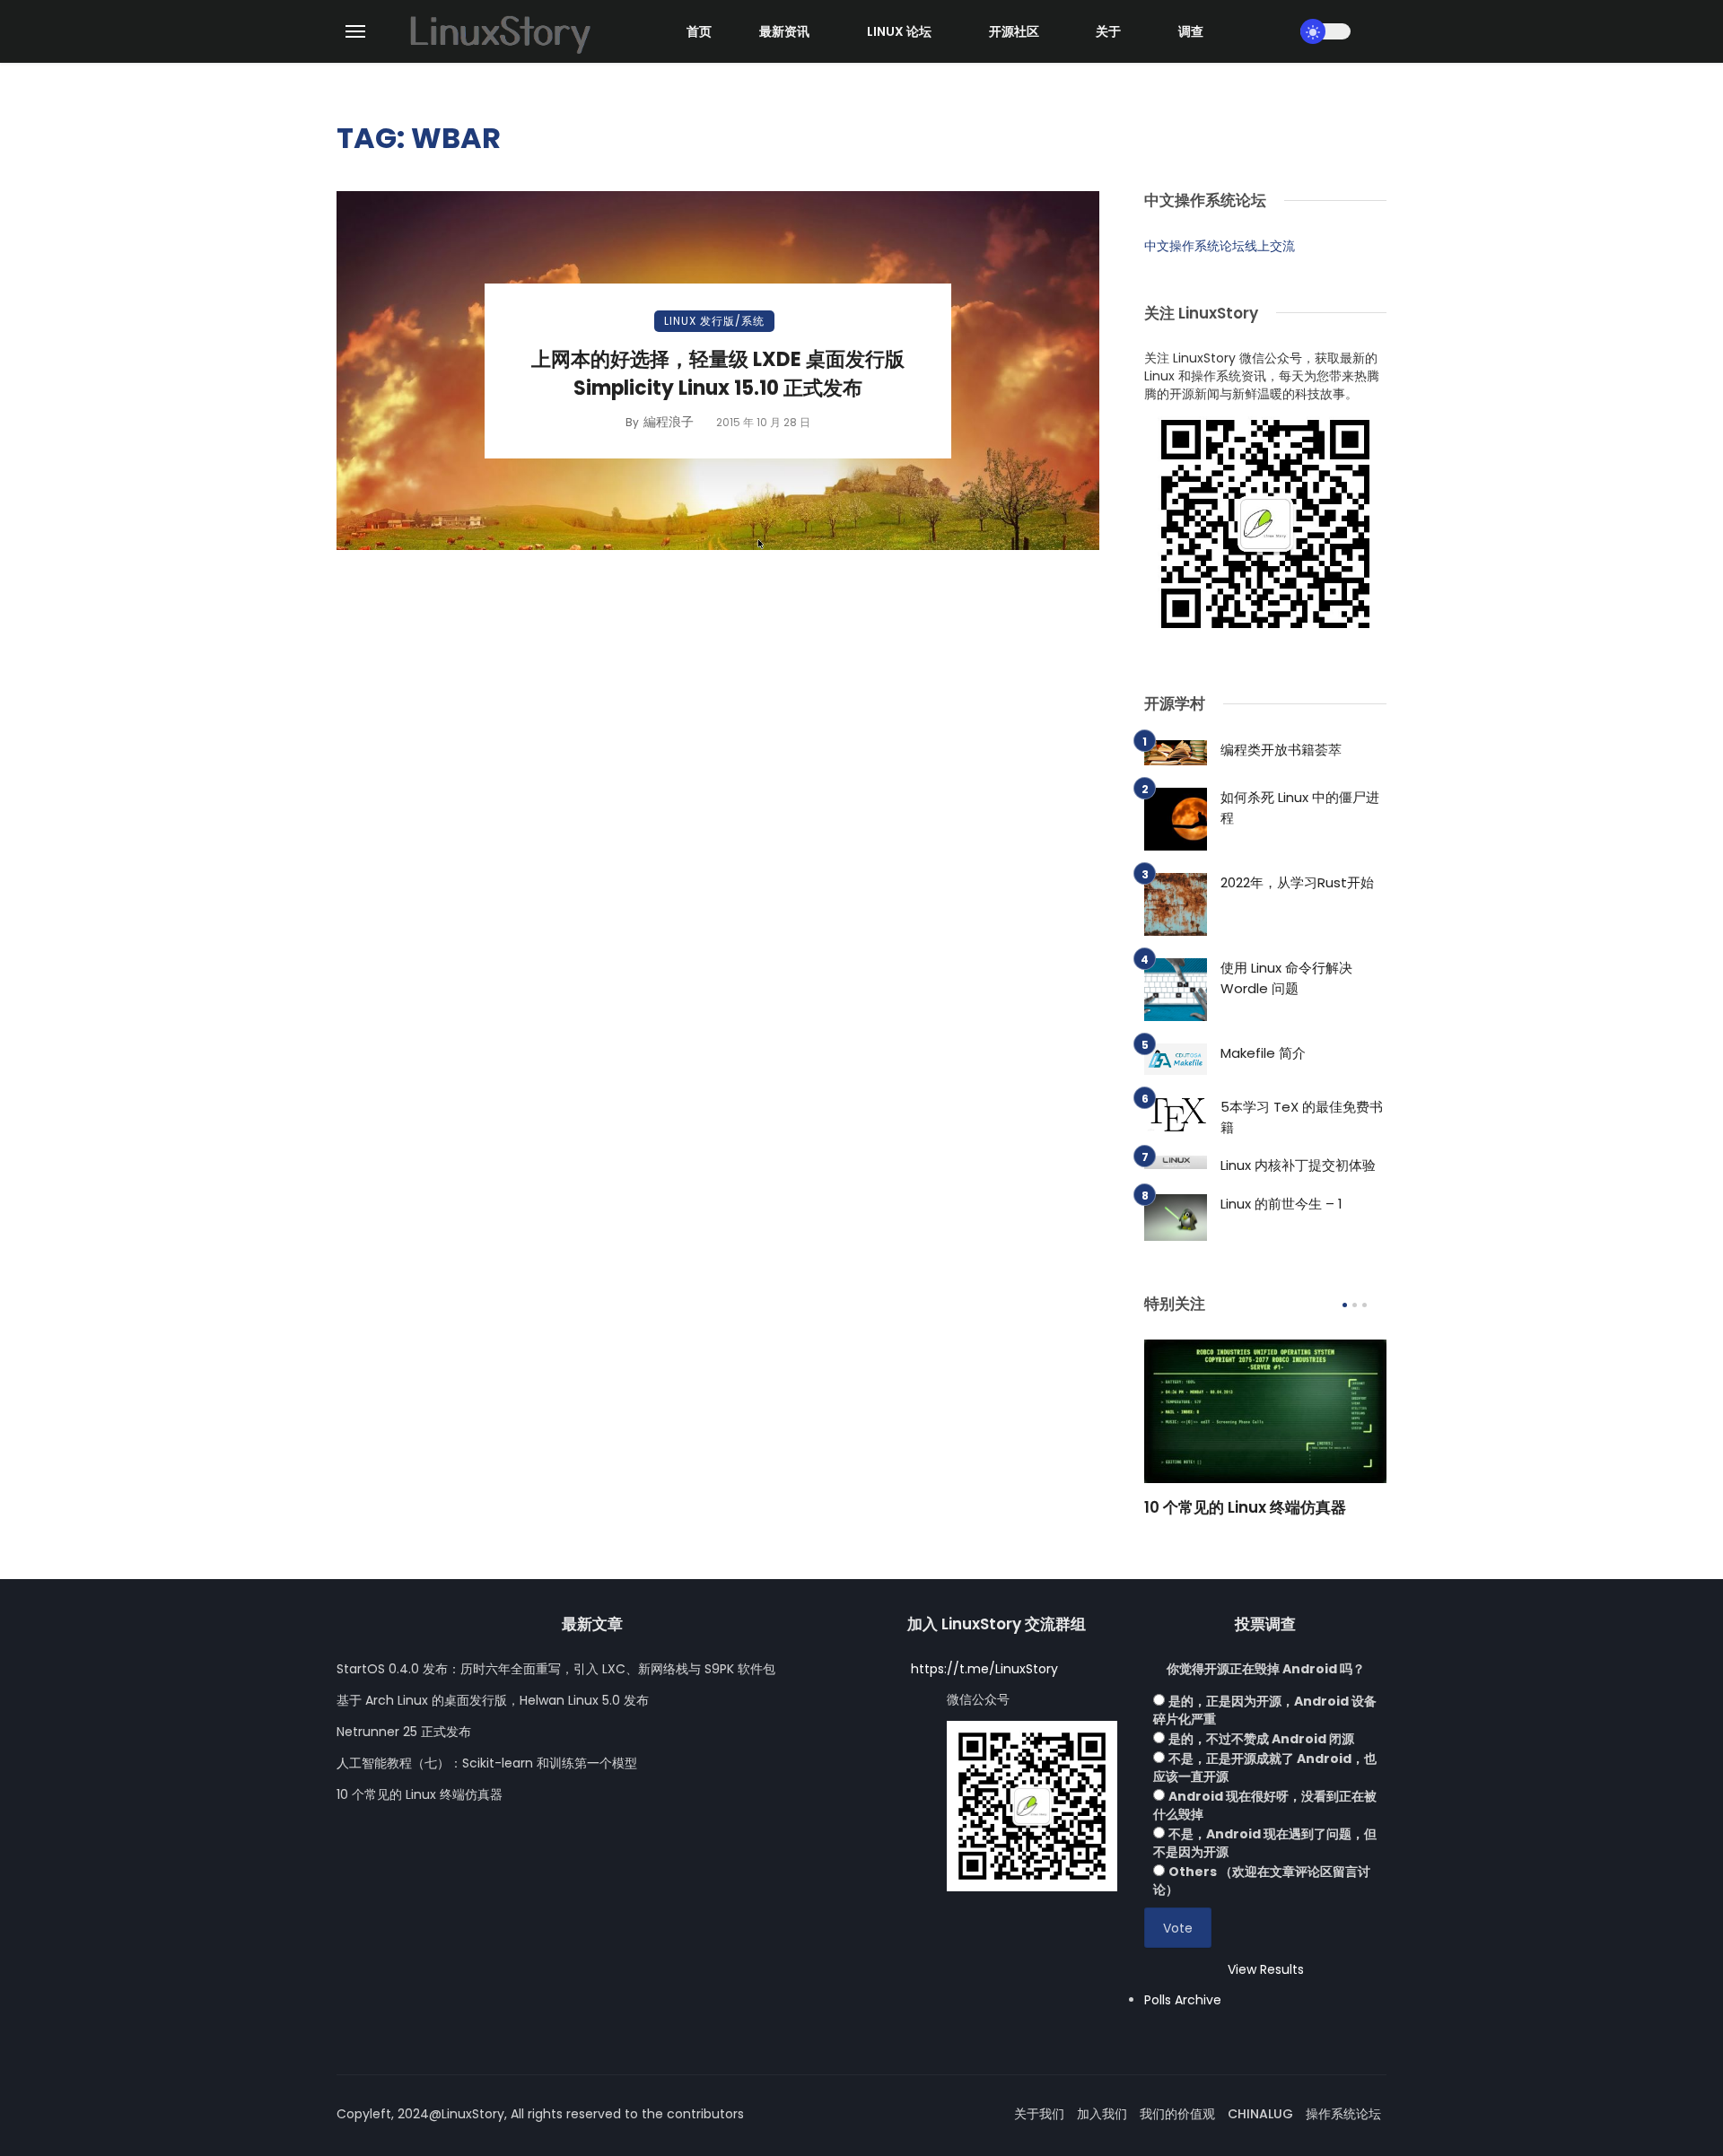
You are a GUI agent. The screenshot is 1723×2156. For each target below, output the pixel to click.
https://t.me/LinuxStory (984, 1669)
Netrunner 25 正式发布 (404, 1732)
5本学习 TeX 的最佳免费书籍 (1302, 1117)
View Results (1266, 1969)
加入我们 (1102, 2114)
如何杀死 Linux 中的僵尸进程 (1300, 807)
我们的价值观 (1177, 2114)
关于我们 (1039, 2114)
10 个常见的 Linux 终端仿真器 (1245, 1507)
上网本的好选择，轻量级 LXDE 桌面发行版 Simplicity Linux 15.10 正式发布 (718, 374)
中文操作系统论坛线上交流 (1220, 246)
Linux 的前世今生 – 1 (1281, 1204)
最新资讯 (784, 31)
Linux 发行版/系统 (714, 321)
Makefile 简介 (1263, 1053)
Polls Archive (1183, 2000)
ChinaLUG (1260, 2114)
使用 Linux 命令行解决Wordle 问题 (1286, 978)
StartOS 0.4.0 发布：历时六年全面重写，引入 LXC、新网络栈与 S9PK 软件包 (556, 1669)
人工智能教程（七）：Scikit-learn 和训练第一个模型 (487, 1763)
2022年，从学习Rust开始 (1297, 882)
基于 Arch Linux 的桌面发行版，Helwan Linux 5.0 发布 (493, 1700)
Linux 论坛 (899, 31)
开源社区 (1014, 31)
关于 (1108, 31)
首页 (699, 31)
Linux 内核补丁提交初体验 (1298, 1165)
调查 (1191, 31)
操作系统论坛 (1343, 2114)
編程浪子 (669, 422)
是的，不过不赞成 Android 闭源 (1261, 1739)
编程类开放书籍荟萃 (1281, 750)
